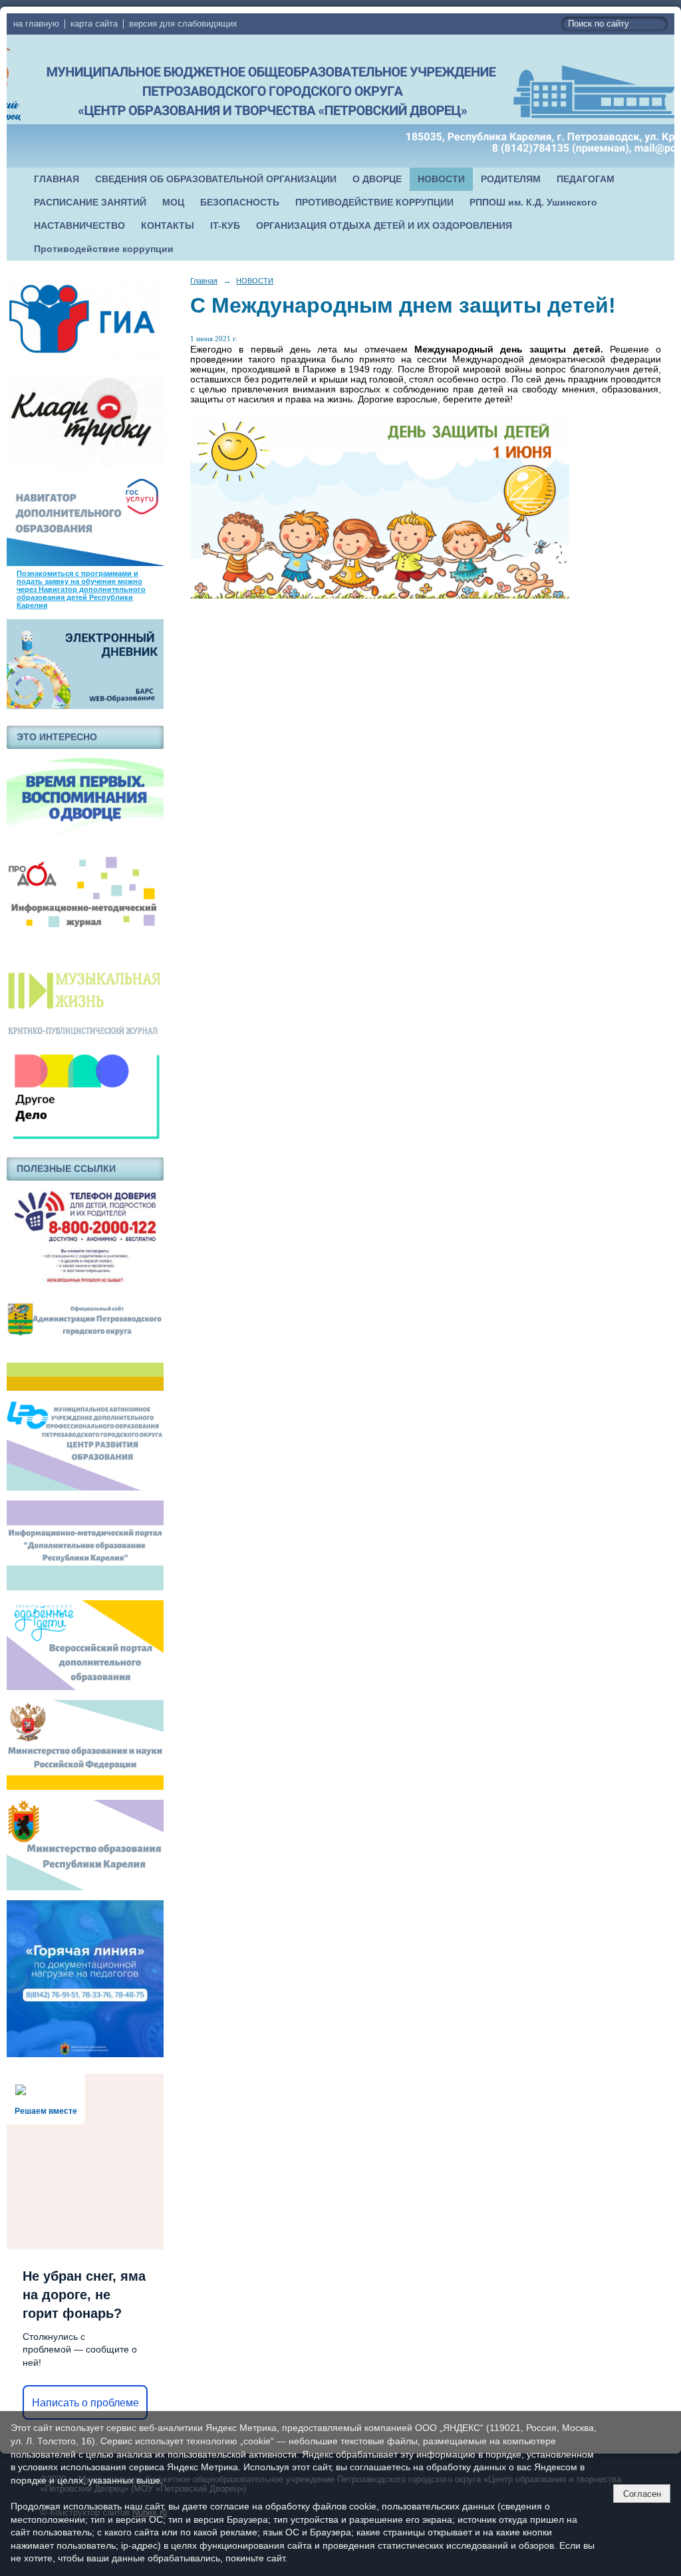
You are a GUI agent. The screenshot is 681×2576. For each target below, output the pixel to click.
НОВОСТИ (441, 179)
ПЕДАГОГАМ (586, 179)
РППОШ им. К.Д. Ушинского (533, 203)
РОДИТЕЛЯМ (511, 179)
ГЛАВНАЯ (57, 179)
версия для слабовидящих (183, 24)
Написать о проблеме (85, 2403)
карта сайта (94, 24)
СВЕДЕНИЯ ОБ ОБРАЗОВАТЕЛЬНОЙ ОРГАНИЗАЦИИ (216, 179)
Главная (204, 281)
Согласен (642, 2494)
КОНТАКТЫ (168, 226)
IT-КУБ (225, 226)
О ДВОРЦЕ (377, 179)
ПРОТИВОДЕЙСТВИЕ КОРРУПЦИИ (374, 203)
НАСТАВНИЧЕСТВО (79, 226)
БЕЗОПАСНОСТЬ (240, 203)
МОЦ (173, 203)
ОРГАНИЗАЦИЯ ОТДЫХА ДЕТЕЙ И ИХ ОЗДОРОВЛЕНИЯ (384, 226)
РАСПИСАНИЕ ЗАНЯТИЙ (90, 203)
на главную (36, 24)
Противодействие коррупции (104, 249)
